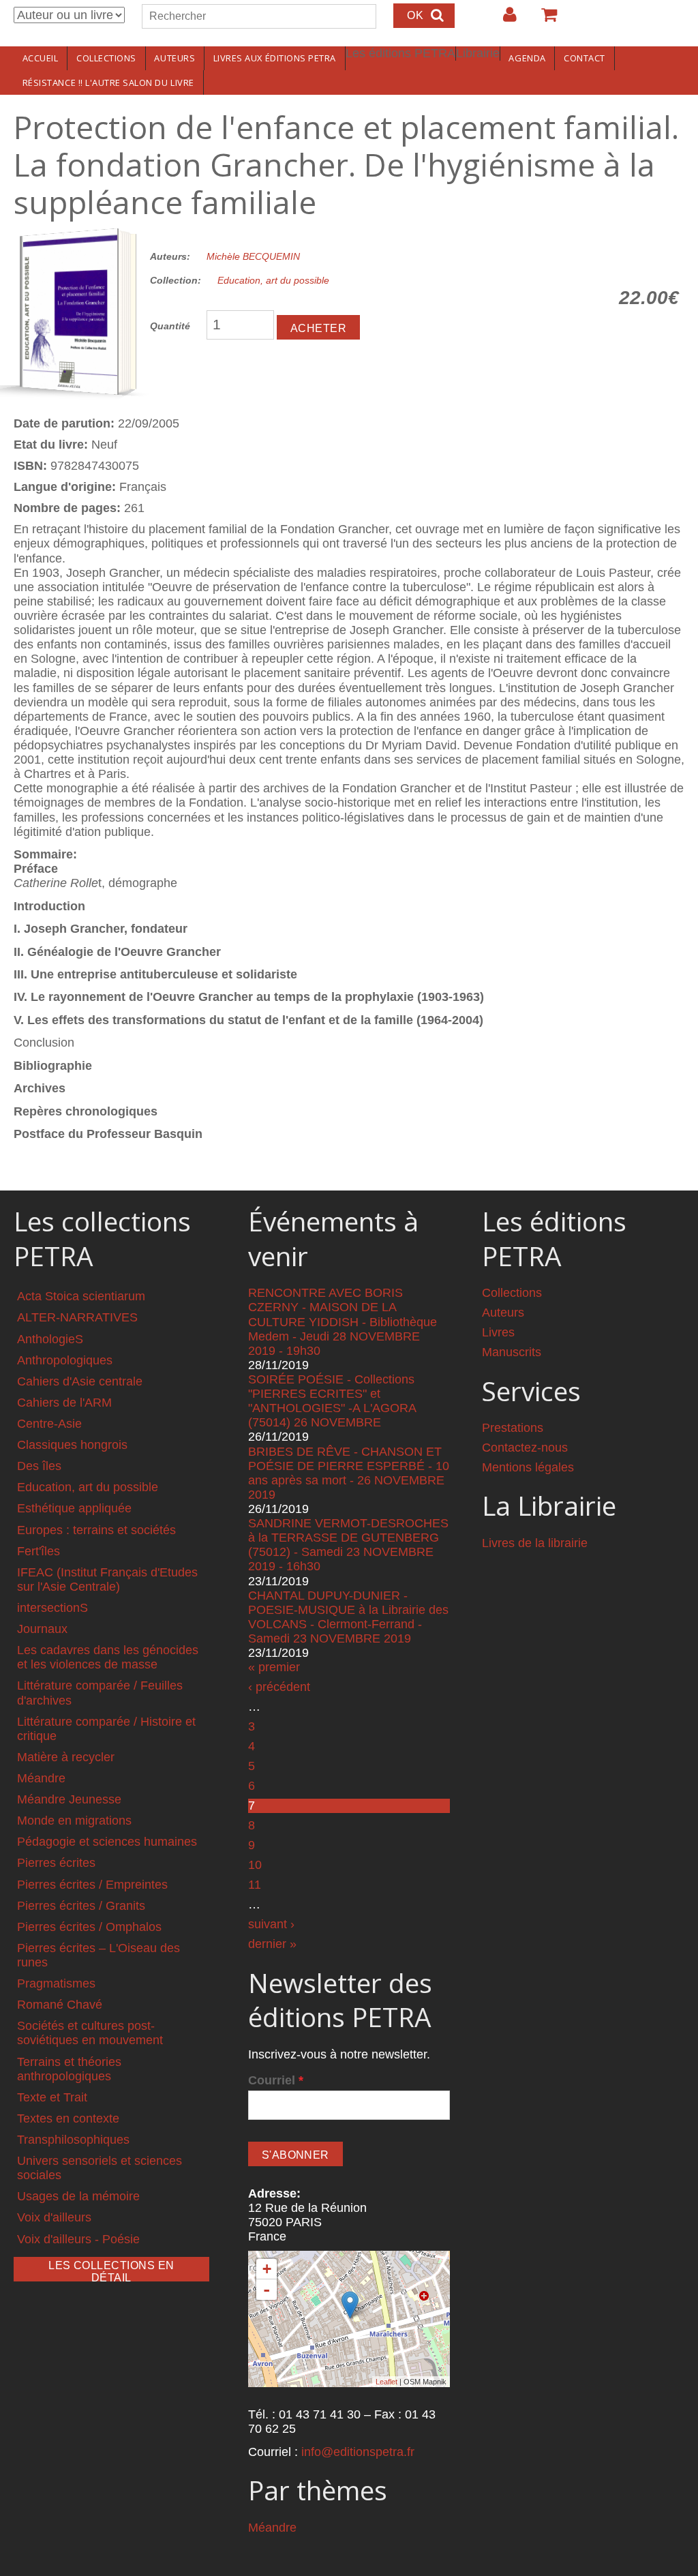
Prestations (513, 1428)
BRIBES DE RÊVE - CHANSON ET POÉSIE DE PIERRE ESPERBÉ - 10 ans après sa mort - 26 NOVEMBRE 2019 (349, 1473)
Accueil (41, 58)
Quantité (170, 326)
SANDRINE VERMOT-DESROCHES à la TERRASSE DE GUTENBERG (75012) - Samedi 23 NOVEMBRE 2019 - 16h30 (348, 1545)
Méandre (41, 1778)
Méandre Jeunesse (69, 1799)
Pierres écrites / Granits (81, 1906)
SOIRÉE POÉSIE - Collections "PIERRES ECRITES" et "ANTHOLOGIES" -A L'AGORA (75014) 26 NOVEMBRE (332, 1401)
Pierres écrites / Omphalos (89, 1927)
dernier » (272, 1944)
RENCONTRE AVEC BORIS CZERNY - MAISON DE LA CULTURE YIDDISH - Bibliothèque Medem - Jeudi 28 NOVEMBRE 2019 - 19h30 (343, 1321)
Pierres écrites (56, 1863)
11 (255, 1885)
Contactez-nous (525, 1448)
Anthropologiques (65, 1360)
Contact (585, 58)
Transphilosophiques (73, 2140)
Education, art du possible (273, 280)
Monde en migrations (74, 1821)
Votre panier (543, 20)
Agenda (527, 58)
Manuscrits (512, 1352)
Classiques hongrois (72, 1445)
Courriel (276, 2080)
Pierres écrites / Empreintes (92, 1885)
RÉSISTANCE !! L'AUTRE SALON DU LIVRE (108, 83)
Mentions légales (528, 1467)
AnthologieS (50, 1339)
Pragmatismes (56, 1983)
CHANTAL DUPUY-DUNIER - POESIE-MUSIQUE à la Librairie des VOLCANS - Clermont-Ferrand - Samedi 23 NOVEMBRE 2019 (348, 1617)
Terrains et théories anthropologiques (69, 2069)
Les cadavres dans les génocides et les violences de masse (108, 1657)
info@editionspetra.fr (358, 2452)
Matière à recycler (66, 1757)
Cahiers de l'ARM (64, 1403)
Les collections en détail (111, 2271)
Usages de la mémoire (78, 2196)
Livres (498, 1332)
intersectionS (52, 1608)
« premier (274, 1667)
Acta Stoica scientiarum (81, 1296)
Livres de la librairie (535, 1543)
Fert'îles (39, 1551)
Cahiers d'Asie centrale (80, 1381)
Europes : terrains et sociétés (96, 1530)
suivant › (271, 1924)
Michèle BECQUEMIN (253, 256)
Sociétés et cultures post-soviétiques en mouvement (90, 2033)
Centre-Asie (49, 1424)
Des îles (39, 1466)
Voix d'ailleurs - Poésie (78, 2239)
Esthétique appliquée (74, 1508)
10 (255, 1865)
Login (503, 20)
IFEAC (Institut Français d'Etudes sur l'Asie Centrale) (107, 1579)
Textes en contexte (68, 2118)
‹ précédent (279, 1687)
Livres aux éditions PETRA (275, 58)
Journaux (42, 1629)
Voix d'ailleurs (54, 2217)
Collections (106, 58)
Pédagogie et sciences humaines (107, 1842)
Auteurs (174, 58)
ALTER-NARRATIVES (77, 1317)
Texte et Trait (52, 2097)
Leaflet (386, 2382)
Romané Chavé (60, 2005)
